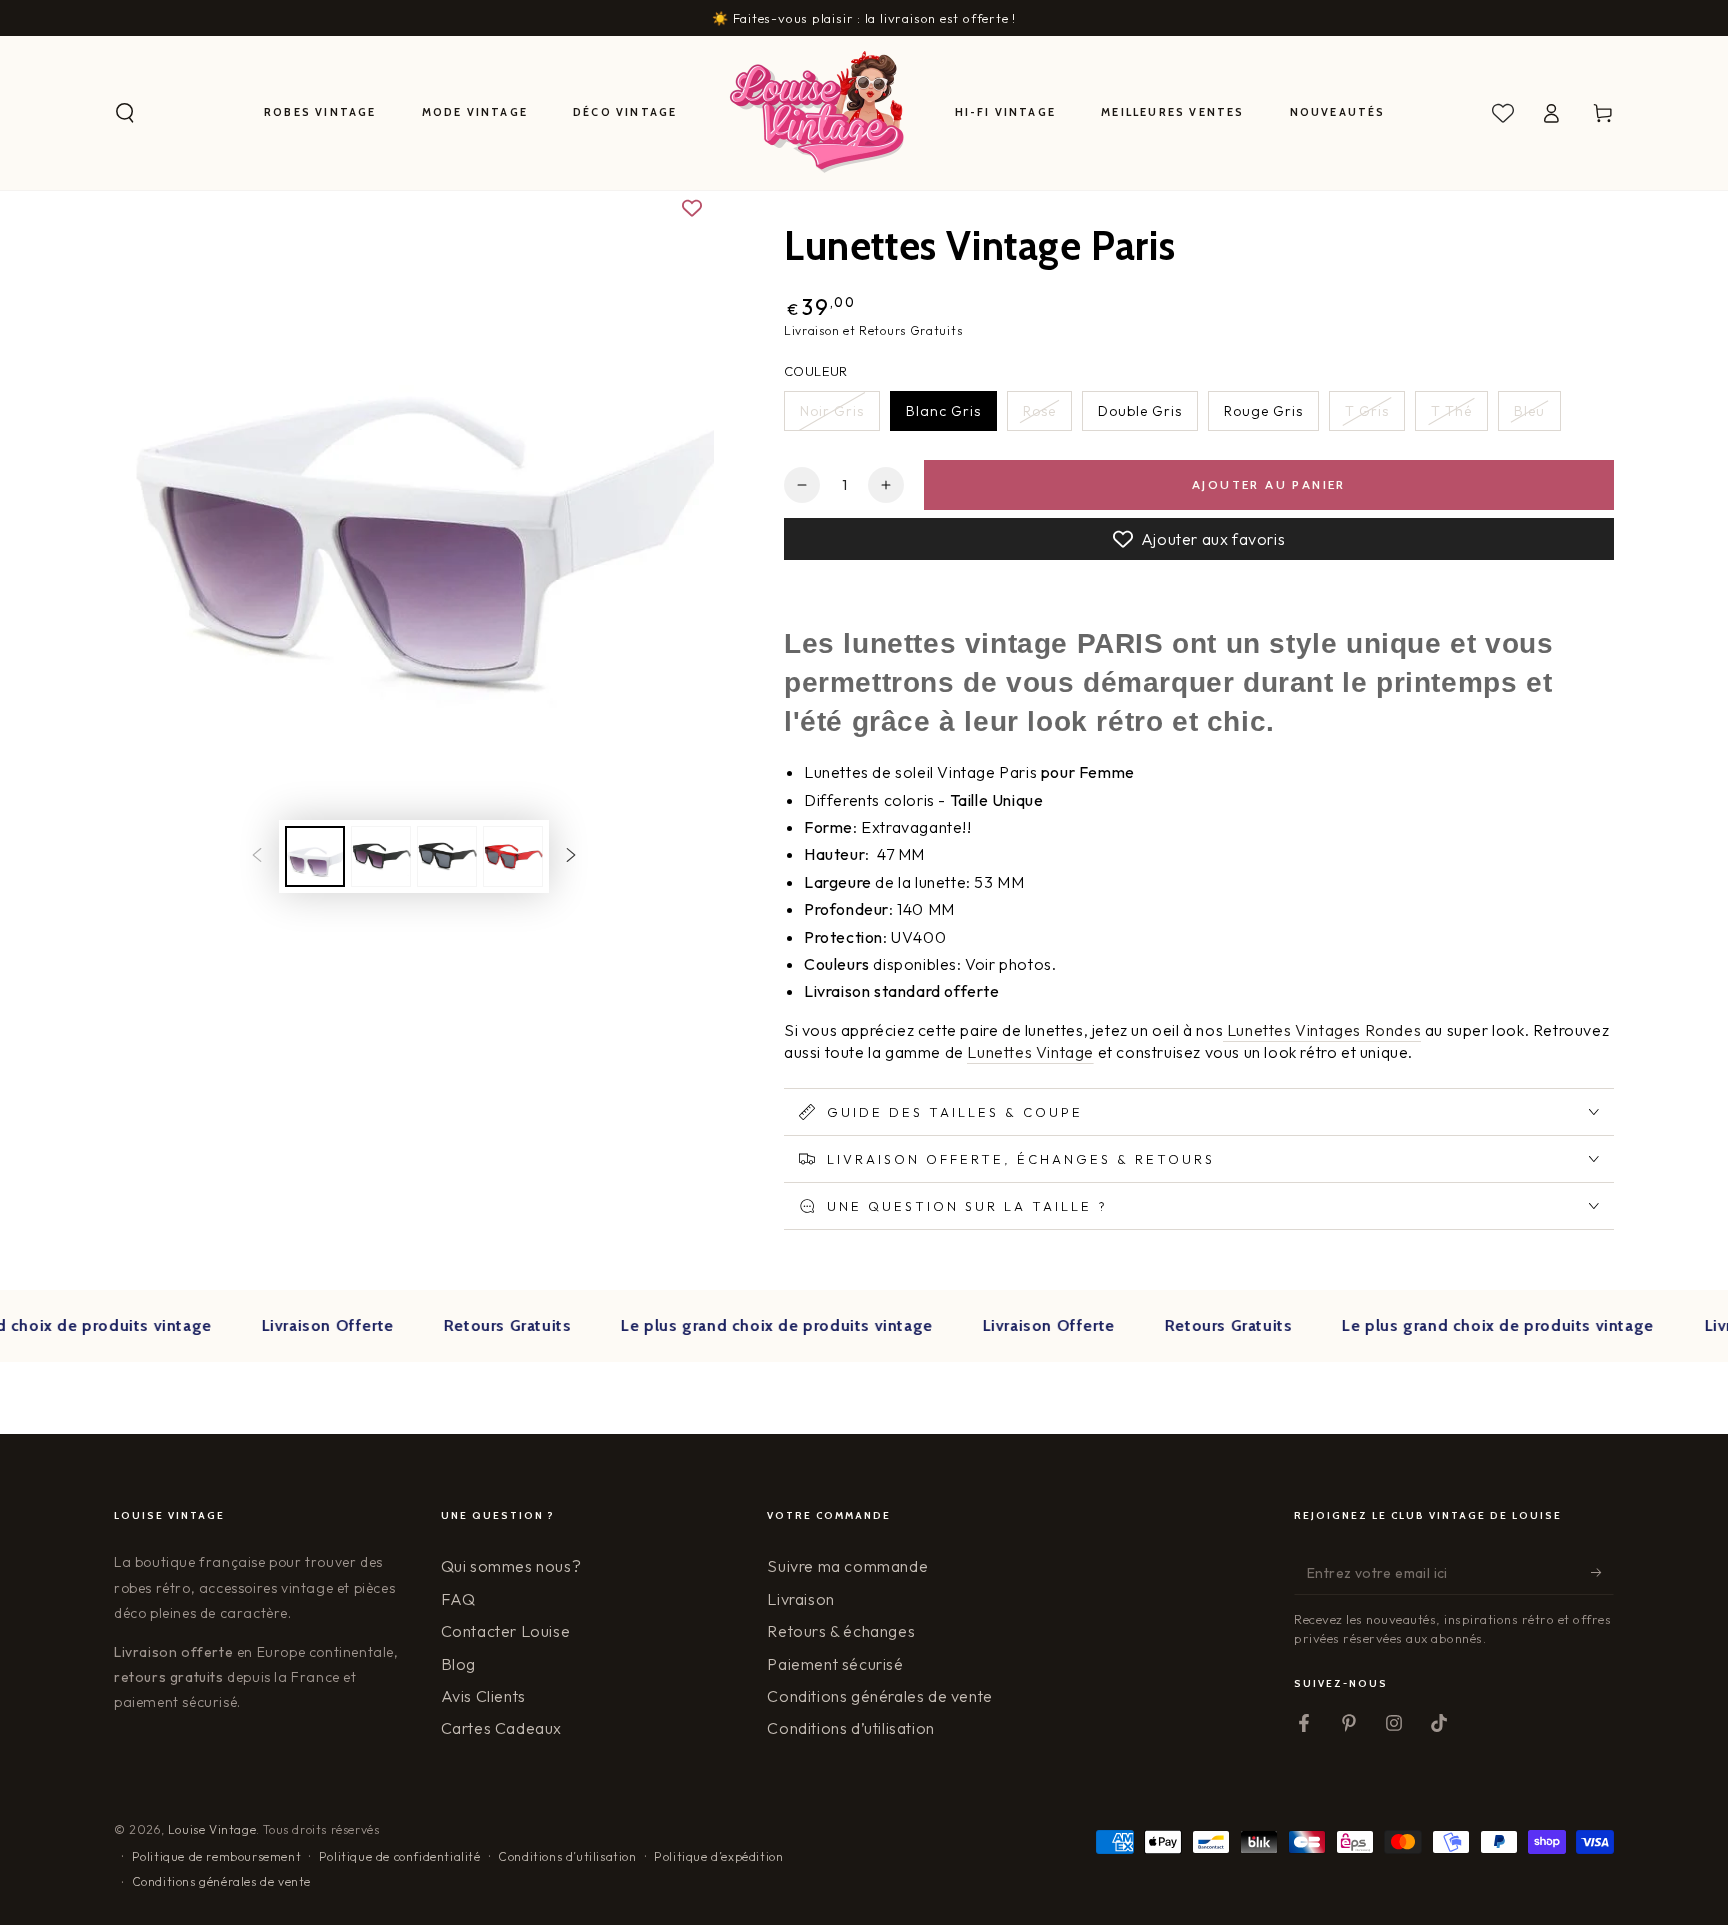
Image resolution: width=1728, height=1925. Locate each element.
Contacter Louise (506, 1631)
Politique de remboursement (217, 1856)
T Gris (1367, 411)
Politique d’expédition (718, 1856)
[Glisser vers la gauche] (257, 857)
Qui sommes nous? (511, 1566)
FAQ (458, 1599)
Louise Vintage (212, 1829)
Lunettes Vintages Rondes (1322, 1030)
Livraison (800, 1599)
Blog (458, 1664)
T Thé (1451, 411)
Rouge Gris (1263, 411)
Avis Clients (483, 1696)
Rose (1039, 411)
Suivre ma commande (847, 1566)
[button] (125, 113)
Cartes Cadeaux (501, 1728)
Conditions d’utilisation (850, 1728)
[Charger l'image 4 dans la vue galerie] (513, 856)
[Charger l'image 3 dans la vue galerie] (447, 856)
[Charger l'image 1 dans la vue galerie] (315, 856)
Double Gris (1140, 411)
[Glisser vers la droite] (571, 857)
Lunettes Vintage (1030, 1052)
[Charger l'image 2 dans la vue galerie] (381, 856)
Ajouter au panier (1269, 484)
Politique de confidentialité (400, 1856)
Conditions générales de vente (879, 1696)
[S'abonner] (1602, 1572)
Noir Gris (832, 411)
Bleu (1529, 411)
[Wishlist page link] (1503, 113)
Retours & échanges (841, 1631)
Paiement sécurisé (835, 1664)
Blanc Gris (943, 411)
